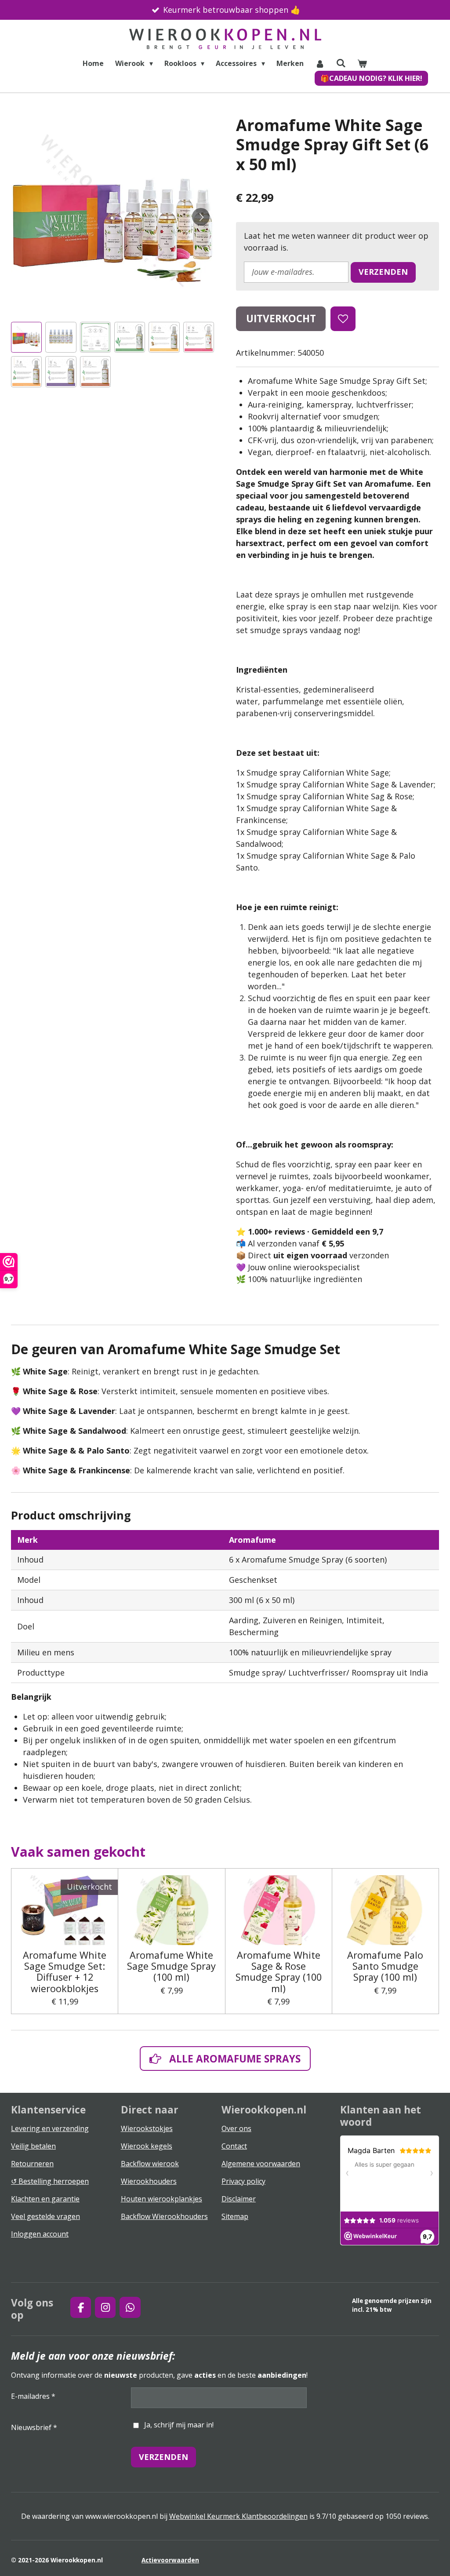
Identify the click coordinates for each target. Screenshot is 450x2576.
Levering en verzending (50, 2128)
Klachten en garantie (45, 2199)
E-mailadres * (33, 2396)
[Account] (320, 63)
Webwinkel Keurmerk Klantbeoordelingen (238, 2516)
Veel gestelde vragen (45, 2216)
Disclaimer (239, 2199)
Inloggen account (40, 2234)
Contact (234, 2146)
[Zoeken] (341, 63)
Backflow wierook (150, 2164)
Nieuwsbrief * (34, 2427)
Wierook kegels (147, 2146)
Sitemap (235, 2216)
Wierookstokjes (147, 2128)
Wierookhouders (149, 2181)
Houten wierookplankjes (161, 2199)
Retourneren (32, 2164)
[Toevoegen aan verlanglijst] (343, 319)
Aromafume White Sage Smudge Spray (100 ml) (171, 1966)
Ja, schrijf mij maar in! (179, 2425)
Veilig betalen (33, 2146)
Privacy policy (243, 2181)
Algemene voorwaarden (261, 2164)
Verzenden (383, 272)
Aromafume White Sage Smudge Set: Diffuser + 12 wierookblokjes (65, 1972)
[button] (26, 337)
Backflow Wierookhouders (164, 2216)
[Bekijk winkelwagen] (362, 63)
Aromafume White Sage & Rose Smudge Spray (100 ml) (279, 1972)
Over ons (236, 2128)
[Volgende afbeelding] (201, 217)
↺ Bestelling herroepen (50, 2181)
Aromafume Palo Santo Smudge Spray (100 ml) (385, 1966)
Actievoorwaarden (170, 2560)
